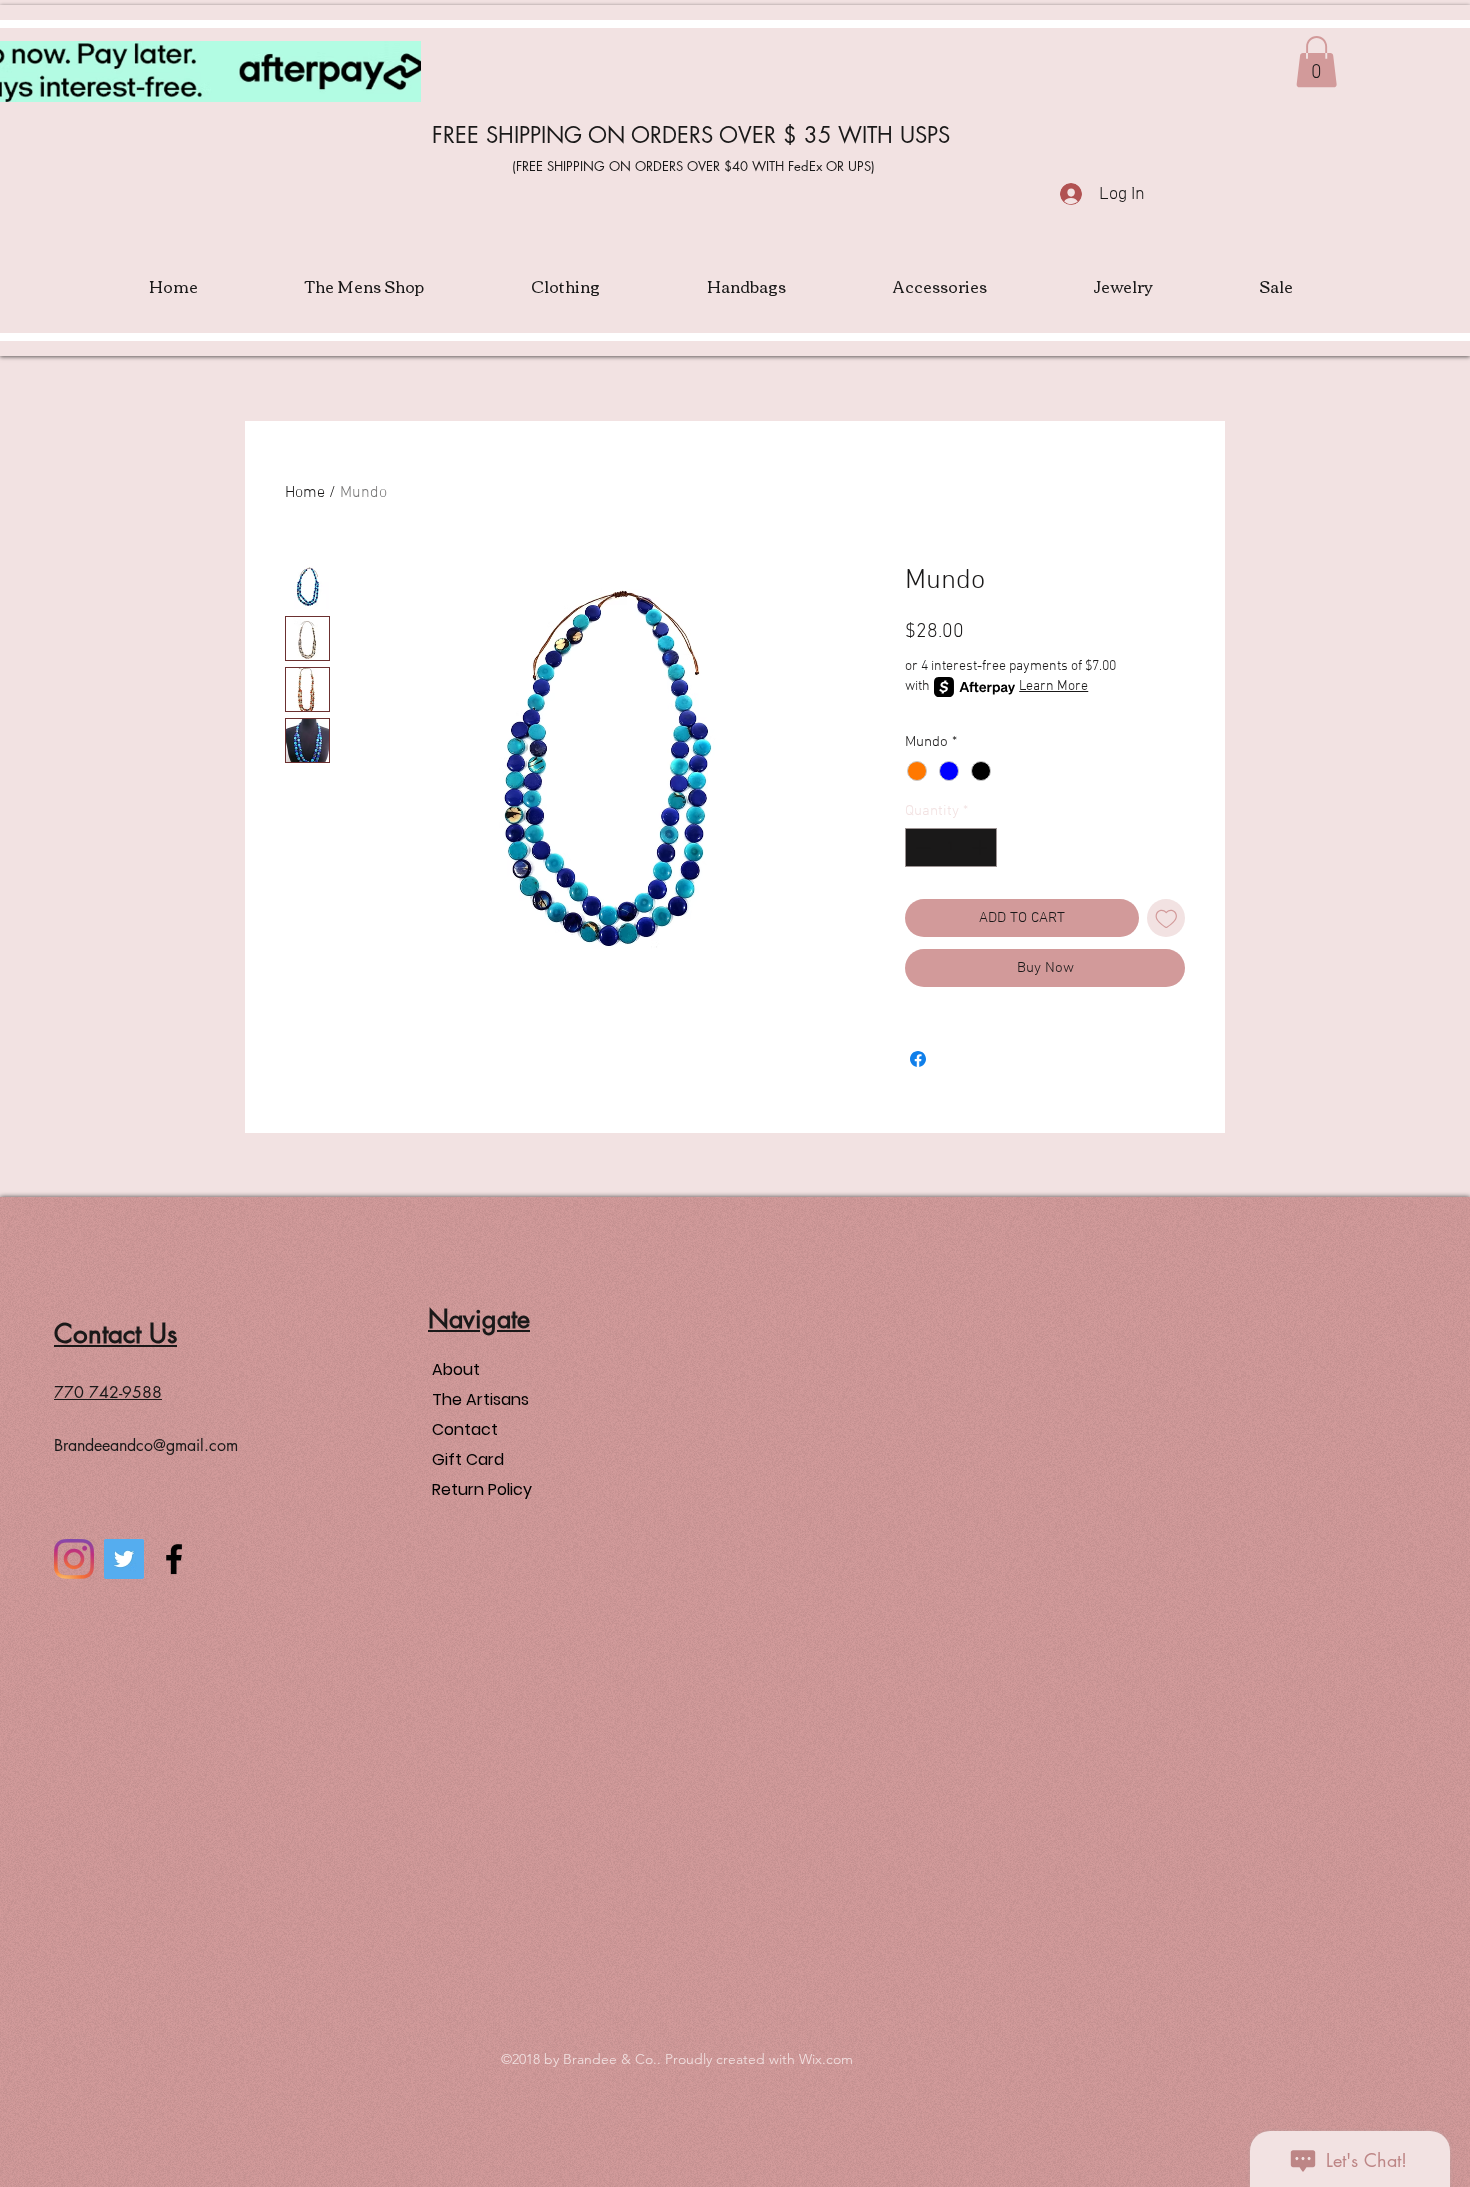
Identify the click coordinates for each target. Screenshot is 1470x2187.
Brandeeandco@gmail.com (146, 1445)
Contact (465, 1429)
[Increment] (981, 847)
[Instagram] (74, 1559)
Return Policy (482, 1489)
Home (305, 493)
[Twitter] (124, 1559)
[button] (1316, 61)
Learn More (1053, 686)
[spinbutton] (951, 847)
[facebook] (174, 1559)
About (456, 1369)
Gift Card (468, 1459)
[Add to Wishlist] (1166, 918)
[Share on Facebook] (918, 1059)
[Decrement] (921, 847)
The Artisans (480, 1399)
